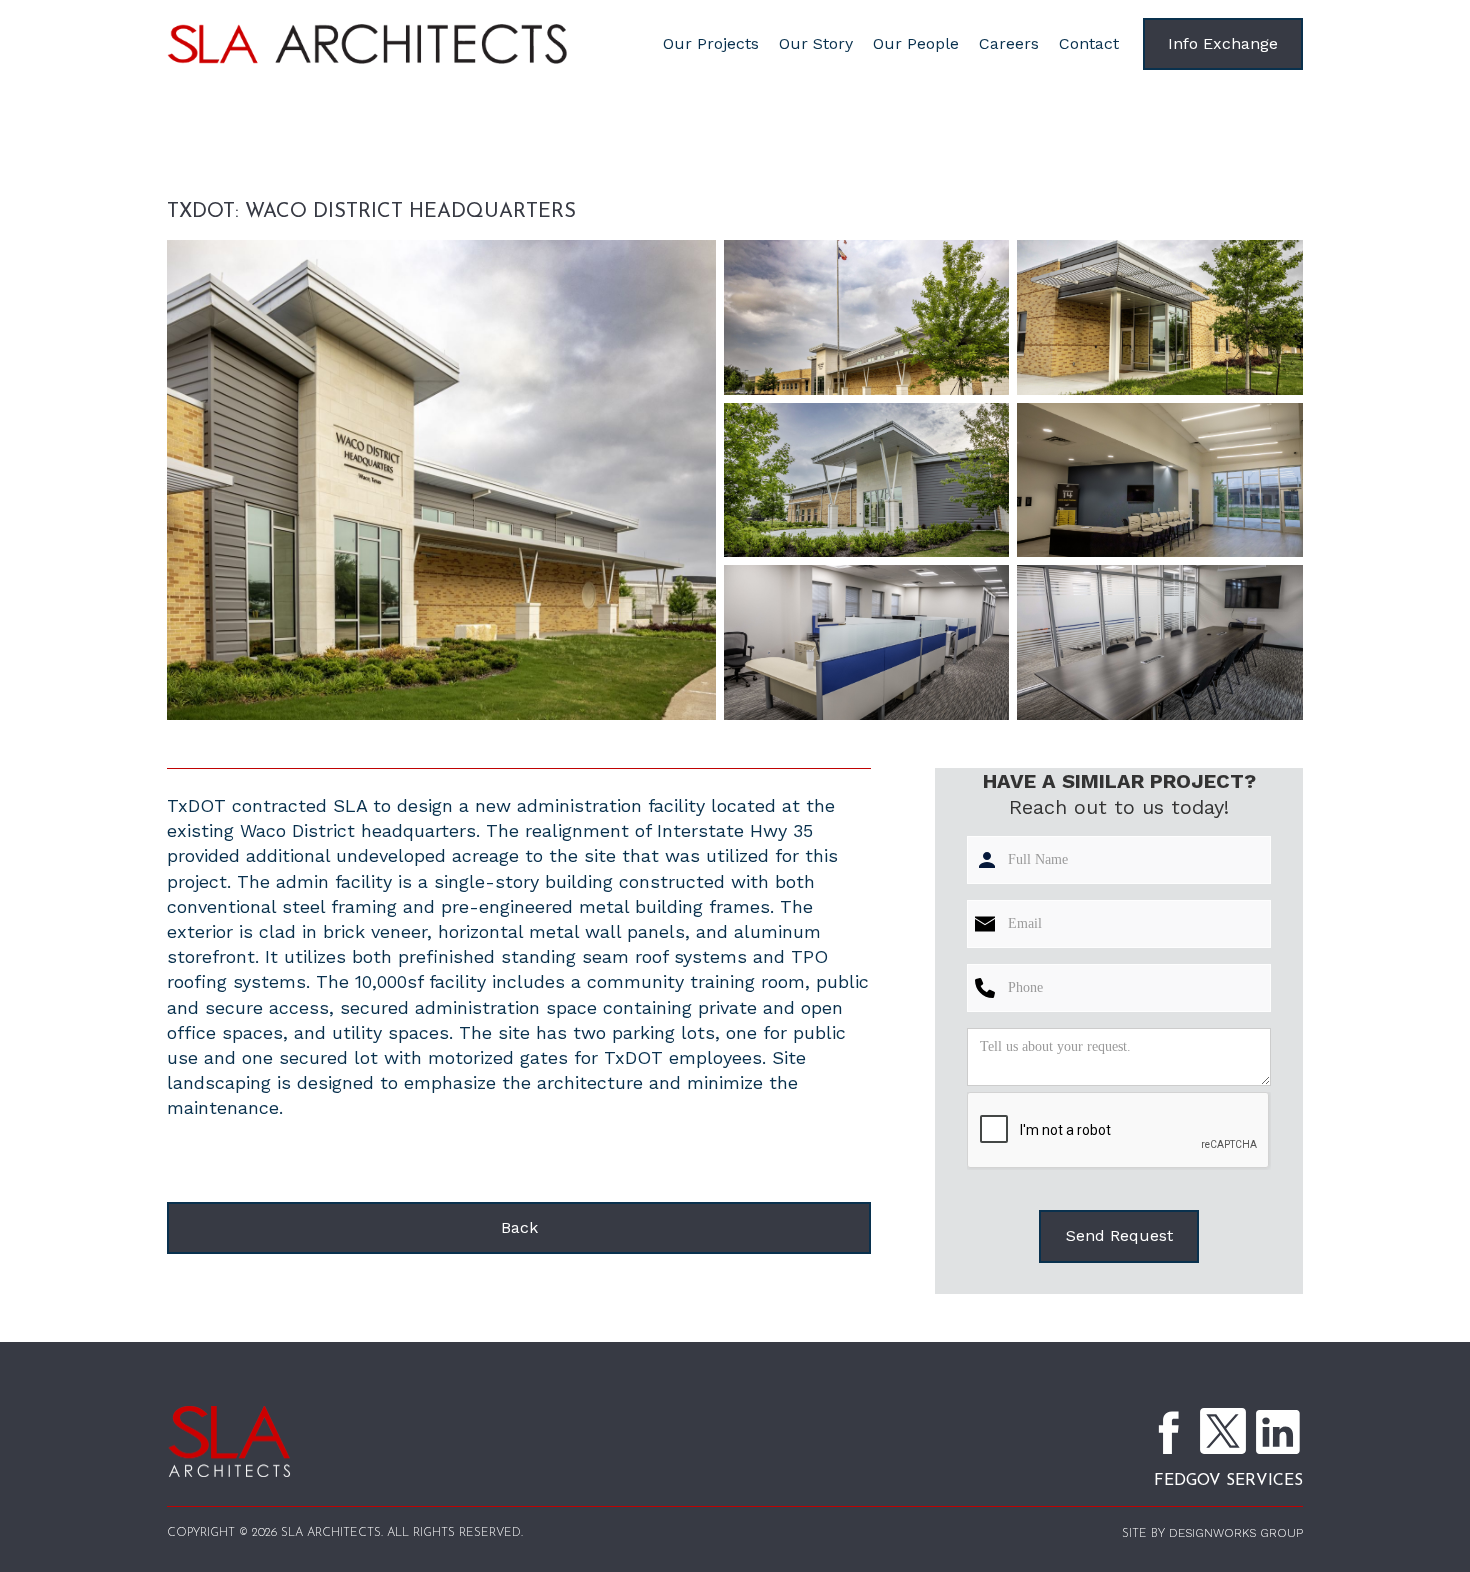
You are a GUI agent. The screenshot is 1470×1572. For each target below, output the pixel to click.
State (376, 172)
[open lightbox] (441, 480)
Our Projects (711, 43)
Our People (916, 43)
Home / (203, 172)
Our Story (816, 43)
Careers (1009, 43)
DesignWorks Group (1236, 1533)
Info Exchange (1223, 43)
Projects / (295, 172)
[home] (402, 44)
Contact (1089, 43)
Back (519, 1227)
